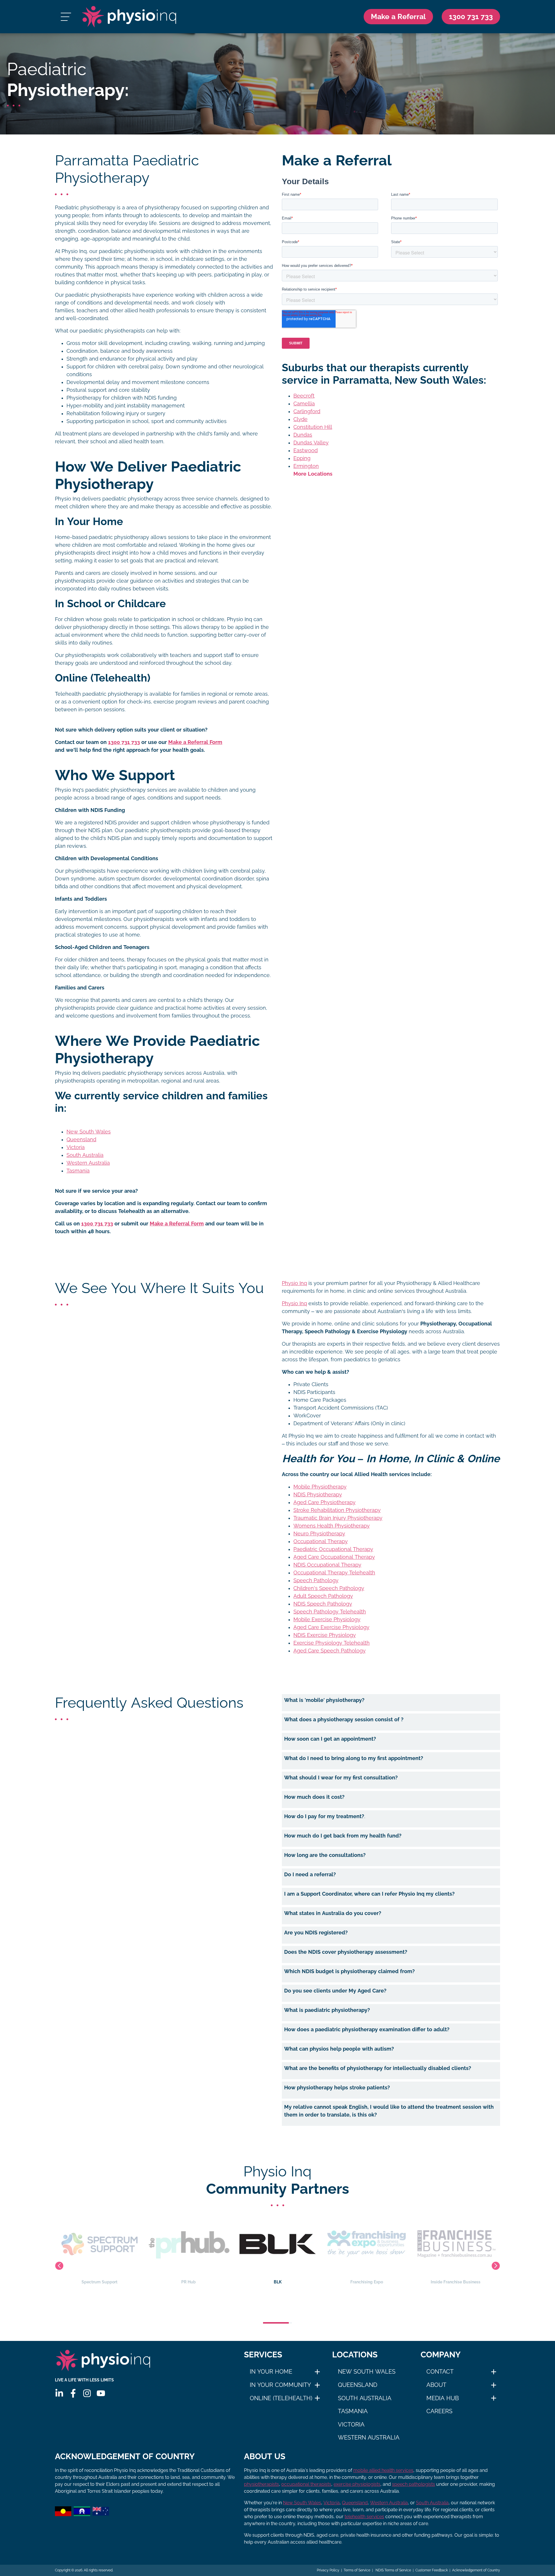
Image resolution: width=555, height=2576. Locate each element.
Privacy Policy (328, 2570)
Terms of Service (357, 2570)
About (436, 2385)
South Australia (85, 1155)
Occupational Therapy (321, 1541)
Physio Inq (294, 1283)
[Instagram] (87, 2393)
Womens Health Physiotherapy (332, 1526)
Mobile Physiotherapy (320, 1487)
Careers (439, 2411)
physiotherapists (261, 2484)
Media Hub (443, 2398)
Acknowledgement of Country (476, 2570)
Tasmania (78, 1171)
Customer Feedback (432, 2570)
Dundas (303, 435)
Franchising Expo (278, 2282)
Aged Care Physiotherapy (324, 1502)
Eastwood (306, 450)
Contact (440, 2372)
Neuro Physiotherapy (319, 1534)
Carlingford (307, 411)
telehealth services (364, 2517)
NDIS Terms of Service (393, 2570)
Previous (59, 2266)
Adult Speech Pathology (323, 1596)
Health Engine (456, 2282)
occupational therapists (306, 2484)
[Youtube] (101, 2393)
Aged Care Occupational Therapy (334, 1557)
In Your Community (280, 2385)
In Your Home (271, 2372)
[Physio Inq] (129, 17)
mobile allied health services (383, 2470)
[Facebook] (73, 2393)
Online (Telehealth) (281, 2398)
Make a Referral (398, 16)
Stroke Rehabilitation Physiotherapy (337, 1510)
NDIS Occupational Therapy (327, 1565)
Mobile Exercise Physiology (327, 1620)
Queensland (81, 1140)
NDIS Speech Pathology (323, 1604)
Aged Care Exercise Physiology (331, 1627)
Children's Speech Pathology (329, 1588)
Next (496, 2266)
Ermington (306, 466)
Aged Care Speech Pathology (330, 1651)
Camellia (304, 404)
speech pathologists (414, 2484)
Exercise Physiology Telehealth (332, 1643)
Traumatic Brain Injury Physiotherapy (338, 1518)
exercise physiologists (357, 2484)
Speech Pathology (316, 1580)
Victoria (76, 1147)
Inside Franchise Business (367, 2282)
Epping (302, 458)
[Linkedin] (59, 2393)
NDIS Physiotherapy (318, 1495)
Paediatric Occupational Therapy (333, 1549)
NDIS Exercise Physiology (325, 1635)
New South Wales (89, 1132)
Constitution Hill (313, 427)
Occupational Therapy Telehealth (334, 1573)
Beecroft (304, 396)
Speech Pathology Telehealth (330, 1612)
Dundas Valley (311, 443)
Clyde (300, 419)
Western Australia (88, 1163)
